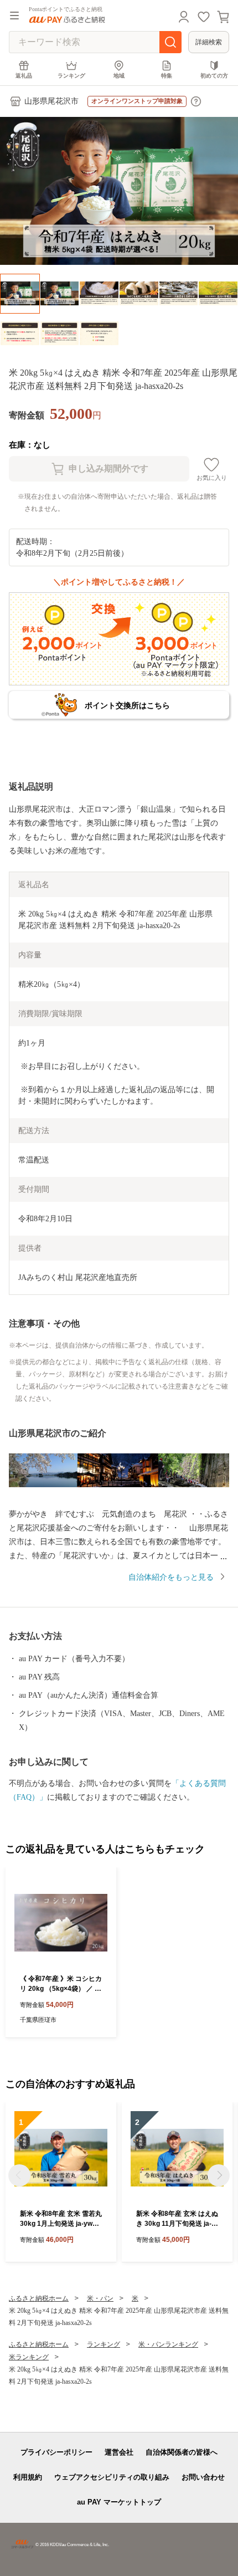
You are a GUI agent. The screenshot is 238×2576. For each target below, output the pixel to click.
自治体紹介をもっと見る (171, 1577)
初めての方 (214, 76)
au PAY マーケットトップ (119, 2502)
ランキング (71, 76)
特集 (167, 76)
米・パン (100, 2298)
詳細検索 (209, 42)
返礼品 (24, 76)
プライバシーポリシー (56, 2452)
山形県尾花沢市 (51, 101)
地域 (119, 76)
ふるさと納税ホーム (39, 2298)
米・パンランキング (168, 2344)
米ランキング (29, 2357)
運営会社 (119, 2452)
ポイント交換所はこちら (127, 705)
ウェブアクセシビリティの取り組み (112, 2477)
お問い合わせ (203, 2477)
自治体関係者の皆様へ (182, 2452)
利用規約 (28, 2477)
